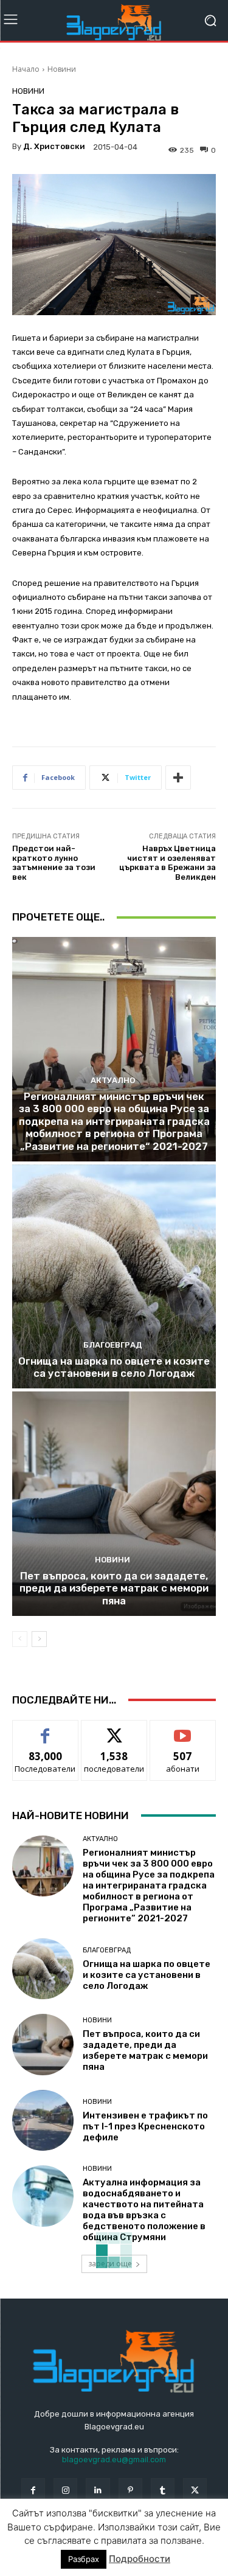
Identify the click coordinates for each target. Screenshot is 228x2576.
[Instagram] (65, 2490)
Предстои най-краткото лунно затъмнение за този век (54, 863)
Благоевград (113, 1345)
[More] (178, 778)
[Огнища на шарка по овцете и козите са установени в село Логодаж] (114, 1277)
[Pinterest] (130, 2490)
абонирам (183, 1729)
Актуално (113, 1080)
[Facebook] (33, 2490)
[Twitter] (195, 2490)
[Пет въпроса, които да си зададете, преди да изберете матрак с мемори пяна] (114, 1504)
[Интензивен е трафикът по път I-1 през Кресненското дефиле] (43, 2121)
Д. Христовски (54, 146)
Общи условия (157, 2541)
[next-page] (39, 1639)
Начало (26, 69)
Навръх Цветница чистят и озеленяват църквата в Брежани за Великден (168, 863)
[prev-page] (20, 1639)
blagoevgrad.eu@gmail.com (114, 2459)
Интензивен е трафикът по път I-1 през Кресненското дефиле (145, 2126)
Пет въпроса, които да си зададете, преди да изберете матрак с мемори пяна (114, 1588)
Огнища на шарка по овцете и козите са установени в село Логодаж (114, 1367)
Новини (62, 69)
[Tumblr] (163, 2490)
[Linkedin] (98, 2490)
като (46, 1729)
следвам (114, 1729)
